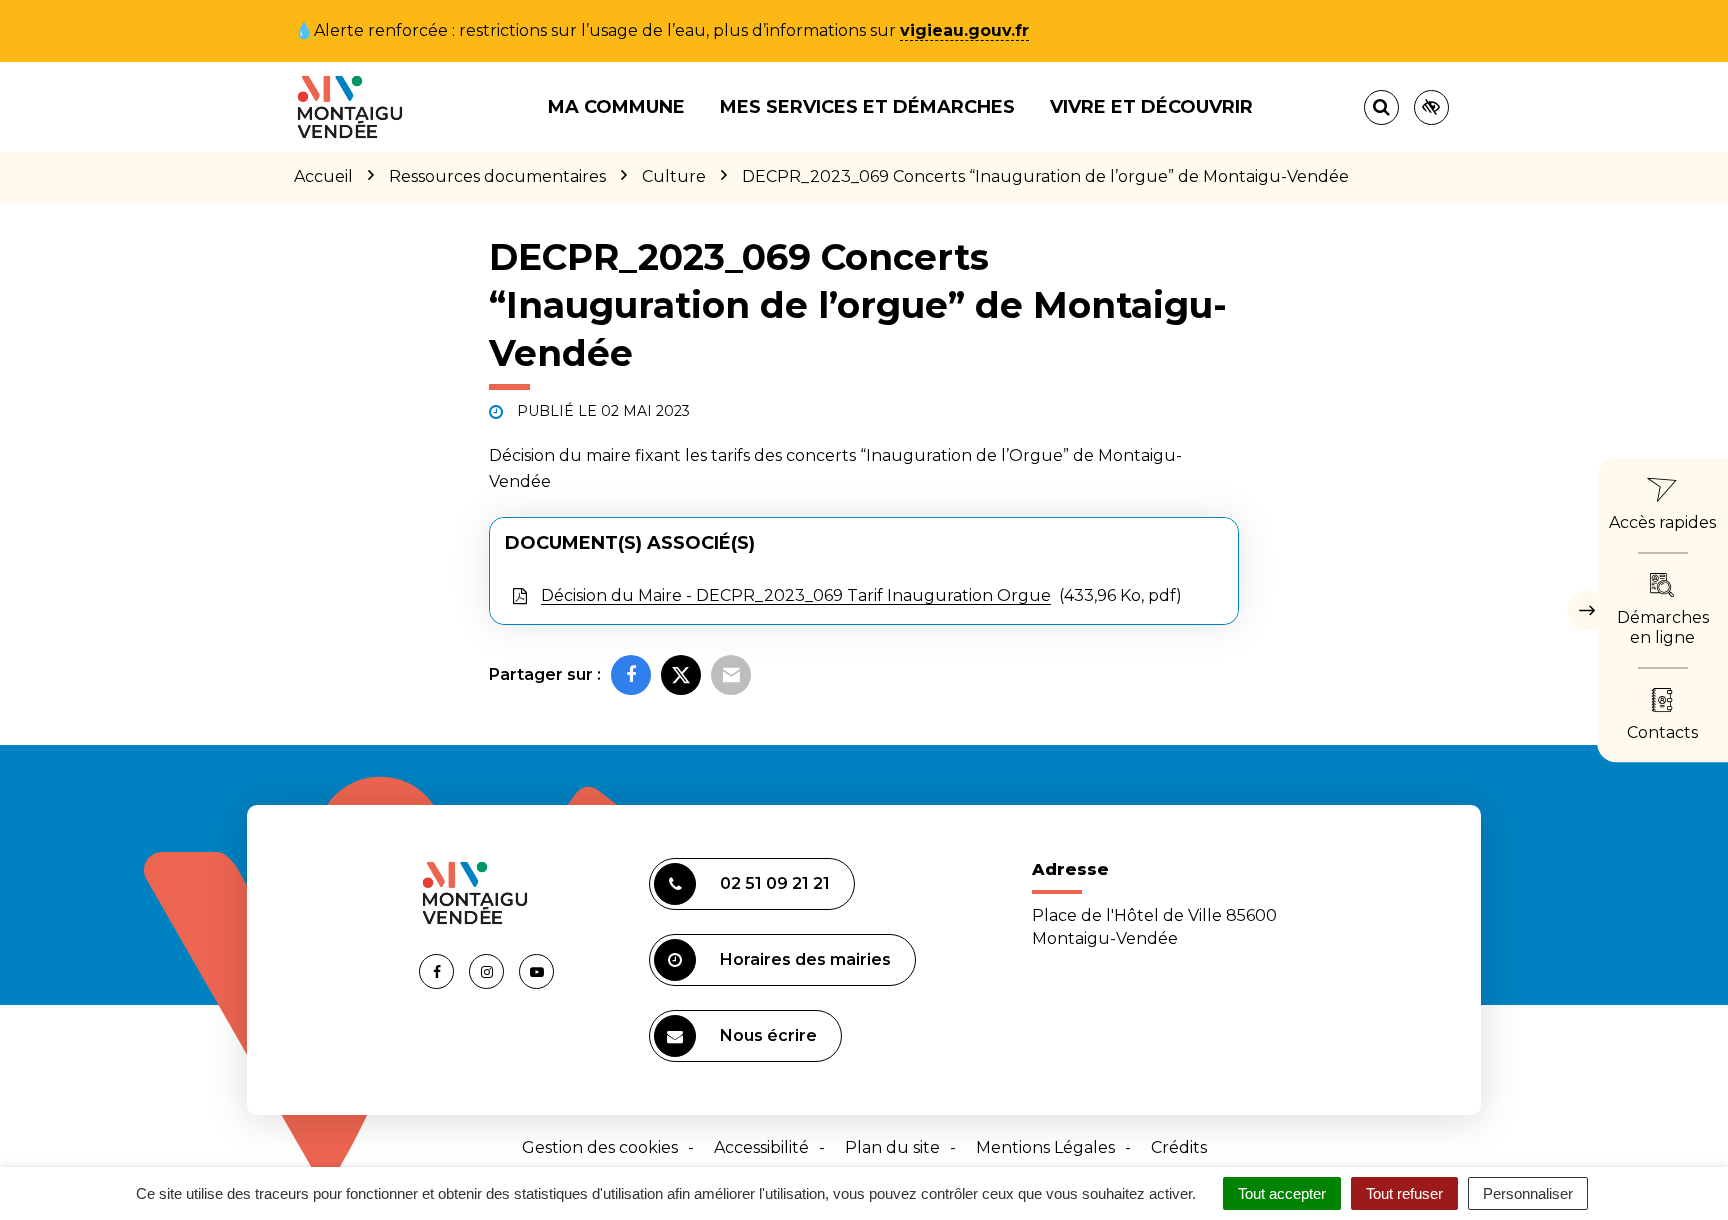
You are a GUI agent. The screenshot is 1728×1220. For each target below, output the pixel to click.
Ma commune (616, 107)
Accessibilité (761, 1147)
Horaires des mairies (805, 959)
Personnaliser (1528, 1193)
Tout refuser (1404, 1193)
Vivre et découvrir (1151, 107)
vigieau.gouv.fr (964, 30)
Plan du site (892, 1147)
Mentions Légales (1045, 1147)
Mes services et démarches (867, 107)
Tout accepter (1282, 1193)
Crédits (1179, 1147)
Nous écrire (768, 1035)
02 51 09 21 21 (775, 883)
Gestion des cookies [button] (600, 1147)
